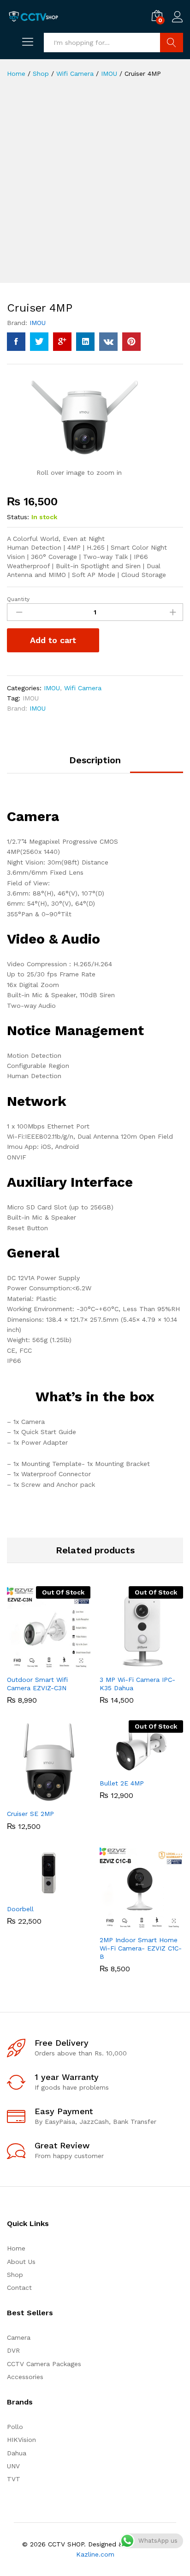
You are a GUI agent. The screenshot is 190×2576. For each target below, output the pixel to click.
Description (95, 760)
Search (172, 43)
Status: (18, 517)
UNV (13, 2466)
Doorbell (20, 1909)
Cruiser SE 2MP (30, 1814)
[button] (38, 1798)
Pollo (15, 2427)
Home (16, 2248)
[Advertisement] (95, 188)
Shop (15, 2275)
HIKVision (21, 2440)
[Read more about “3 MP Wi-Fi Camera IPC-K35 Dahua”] (131, 1664)
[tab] (95, 764)
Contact (19, 2288)
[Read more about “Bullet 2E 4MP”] (131, 1768)
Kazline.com (95, 2554)
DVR (13, 2350)
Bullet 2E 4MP (122, 1783)
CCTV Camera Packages (44, 2364)
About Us (21, 2262)
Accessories (25, 2377)
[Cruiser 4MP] (16, 342)
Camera (19, 2337)
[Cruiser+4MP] (39, 342)
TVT (14, 2479)
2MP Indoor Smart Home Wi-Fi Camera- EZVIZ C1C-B (141, 1948)
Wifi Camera (83, 688)
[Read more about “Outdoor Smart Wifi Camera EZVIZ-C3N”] (38, 1664)
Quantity (18, 599)
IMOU (38, 323)
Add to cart (53, 640)
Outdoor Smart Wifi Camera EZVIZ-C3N (37, 1684)
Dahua (17, 2453)
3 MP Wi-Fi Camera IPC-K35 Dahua (137, 1684)
